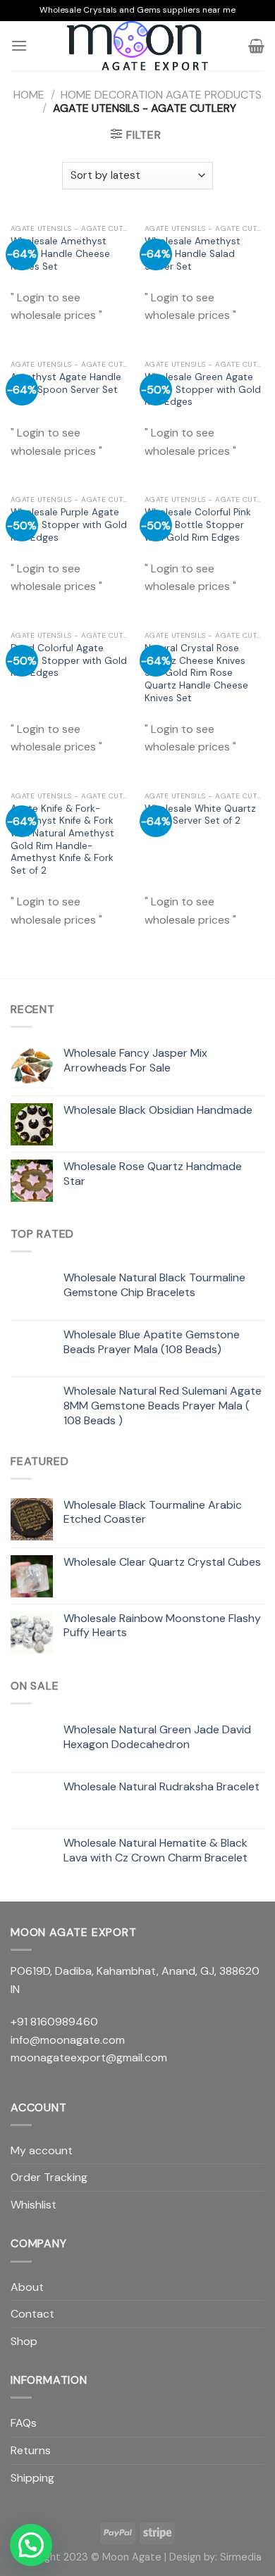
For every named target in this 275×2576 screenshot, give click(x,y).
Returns (31, 2450)
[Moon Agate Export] (137, 46)
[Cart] (256, 46)
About (27, 2287)
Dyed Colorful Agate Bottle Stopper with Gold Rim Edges (69, 660)
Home (29, 95)
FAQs (24, 2423)
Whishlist (33, 2205)
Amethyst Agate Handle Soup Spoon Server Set (66, 383)
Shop (24, 2341)
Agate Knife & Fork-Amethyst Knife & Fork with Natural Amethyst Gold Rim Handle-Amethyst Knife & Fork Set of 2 (62, 840)
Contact (32, 2314)
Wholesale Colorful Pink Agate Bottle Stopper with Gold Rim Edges (198, 524)
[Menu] (19, 45)
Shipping (32, 2478)
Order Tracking (49, 2177)
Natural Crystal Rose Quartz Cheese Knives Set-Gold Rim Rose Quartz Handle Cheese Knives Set (196, 673)
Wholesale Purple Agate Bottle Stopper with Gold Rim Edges (69, 524)
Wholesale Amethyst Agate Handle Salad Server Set (192, 253)
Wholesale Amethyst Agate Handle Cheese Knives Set (60, 253)
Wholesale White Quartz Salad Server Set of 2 (200, 815)
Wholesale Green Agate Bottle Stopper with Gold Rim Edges (203, 389)
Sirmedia (241, 2557)
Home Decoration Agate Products (161, 95)
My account (42, 2150)
